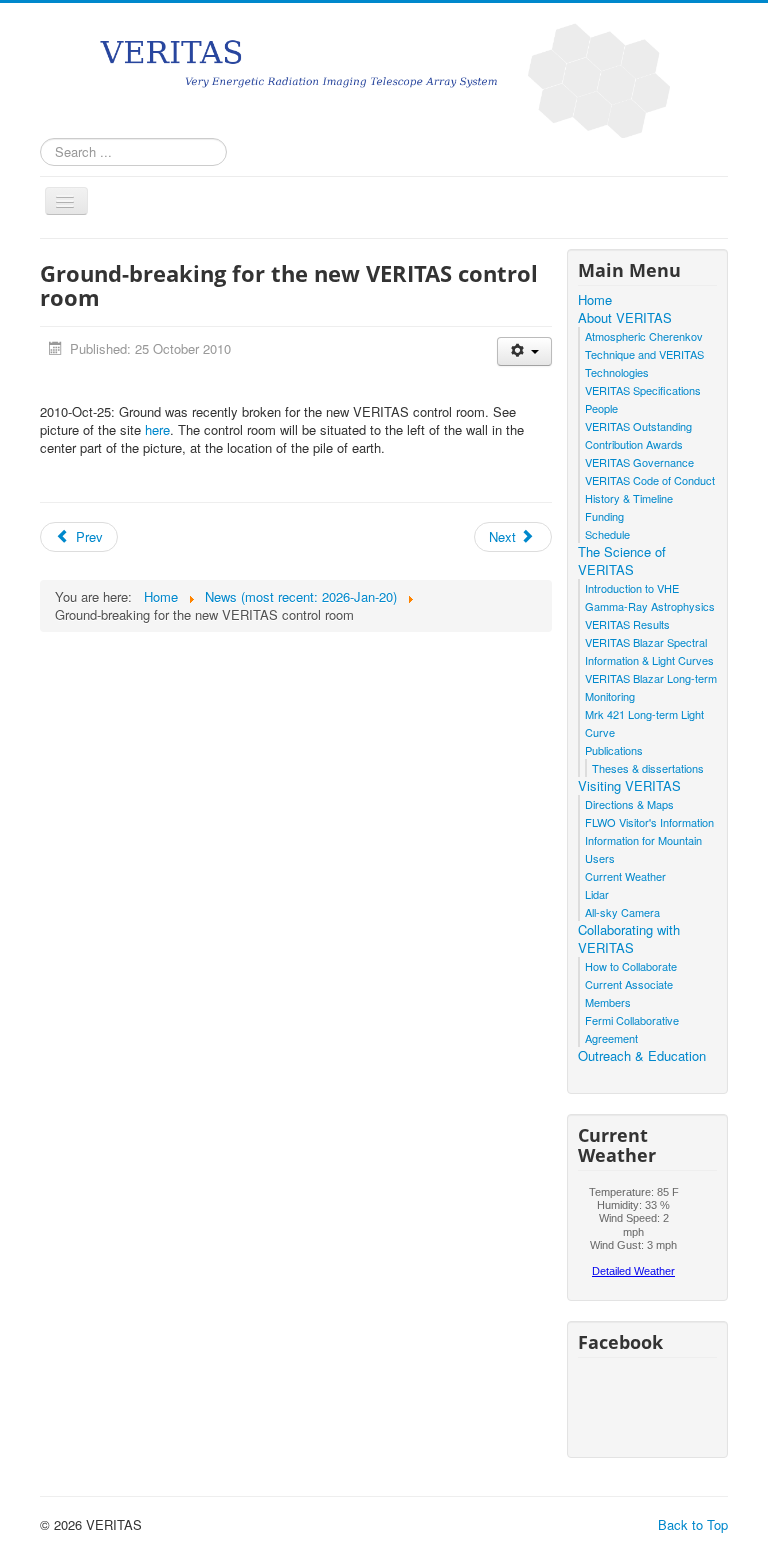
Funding (604, 516)
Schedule (607, 534)
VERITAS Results (627, 624)
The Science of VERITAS (622, 561)
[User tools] (524, 351)
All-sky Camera (622, 912)
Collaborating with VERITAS (629, 939)
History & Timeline (629, 498)
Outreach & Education (642, 1056)
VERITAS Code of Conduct (650, 480)
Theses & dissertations (648, 768)
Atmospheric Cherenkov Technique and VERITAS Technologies (644, 354)
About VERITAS (625, 318)
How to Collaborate (631, 966)
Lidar (597, 894)
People (601, 408)
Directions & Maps (629, 804)
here (157, 429)
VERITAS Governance (639, 462)
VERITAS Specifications (643, 390)
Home (595, 300)
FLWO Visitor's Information (649, 822)
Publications (614, 750)
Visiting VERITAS (629, 786)
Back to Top (693, 1524)
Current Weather (625, 876)
